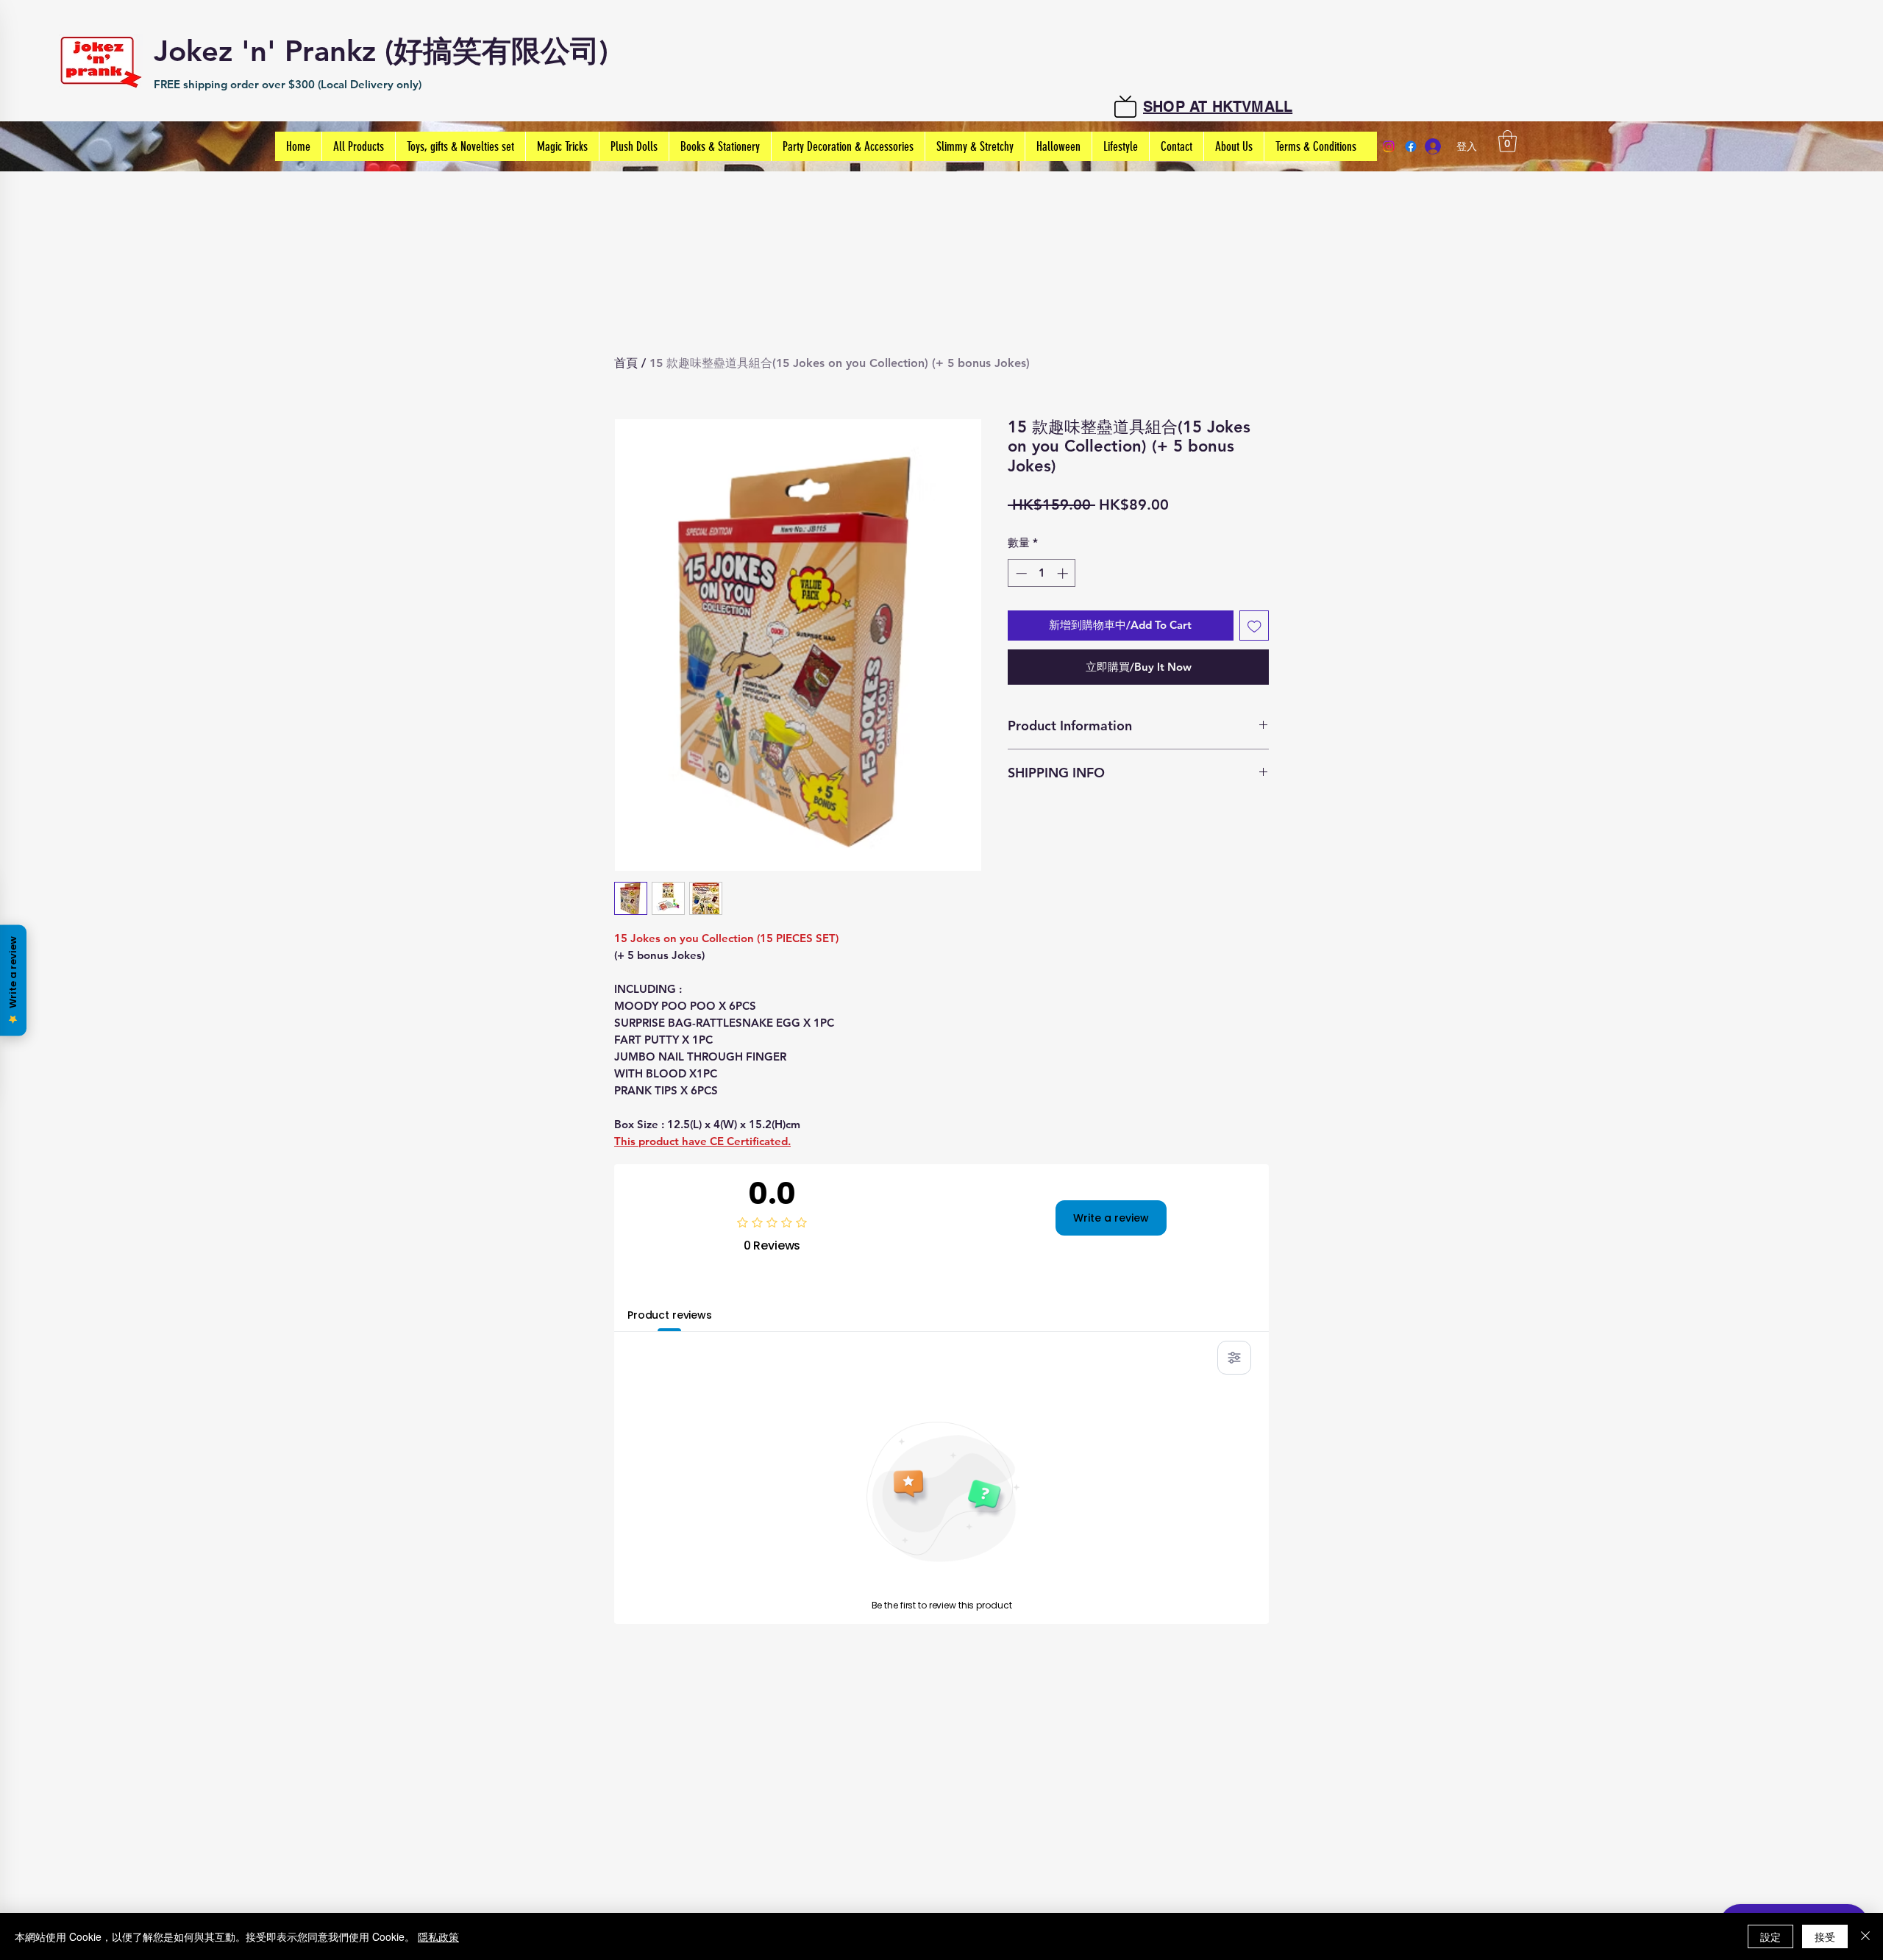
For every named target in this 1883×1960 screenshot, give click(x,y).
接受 (1825, 1936)
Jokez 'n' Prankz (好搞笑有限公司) (381, 51)
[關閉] (1865, 1936)
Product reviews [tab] (670, 1315)
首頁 (626, 363)
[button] (1508, 141)
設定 (1770, 1936)
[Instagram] (1389, 146)
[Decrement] (1020, 573)
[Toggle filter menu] (1234, 1358)
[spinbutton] (1042, 573)
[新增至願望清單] (1254, 626)
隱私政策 (438, 1936)
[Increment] (1064, 573)
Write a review (1111, 1218)
